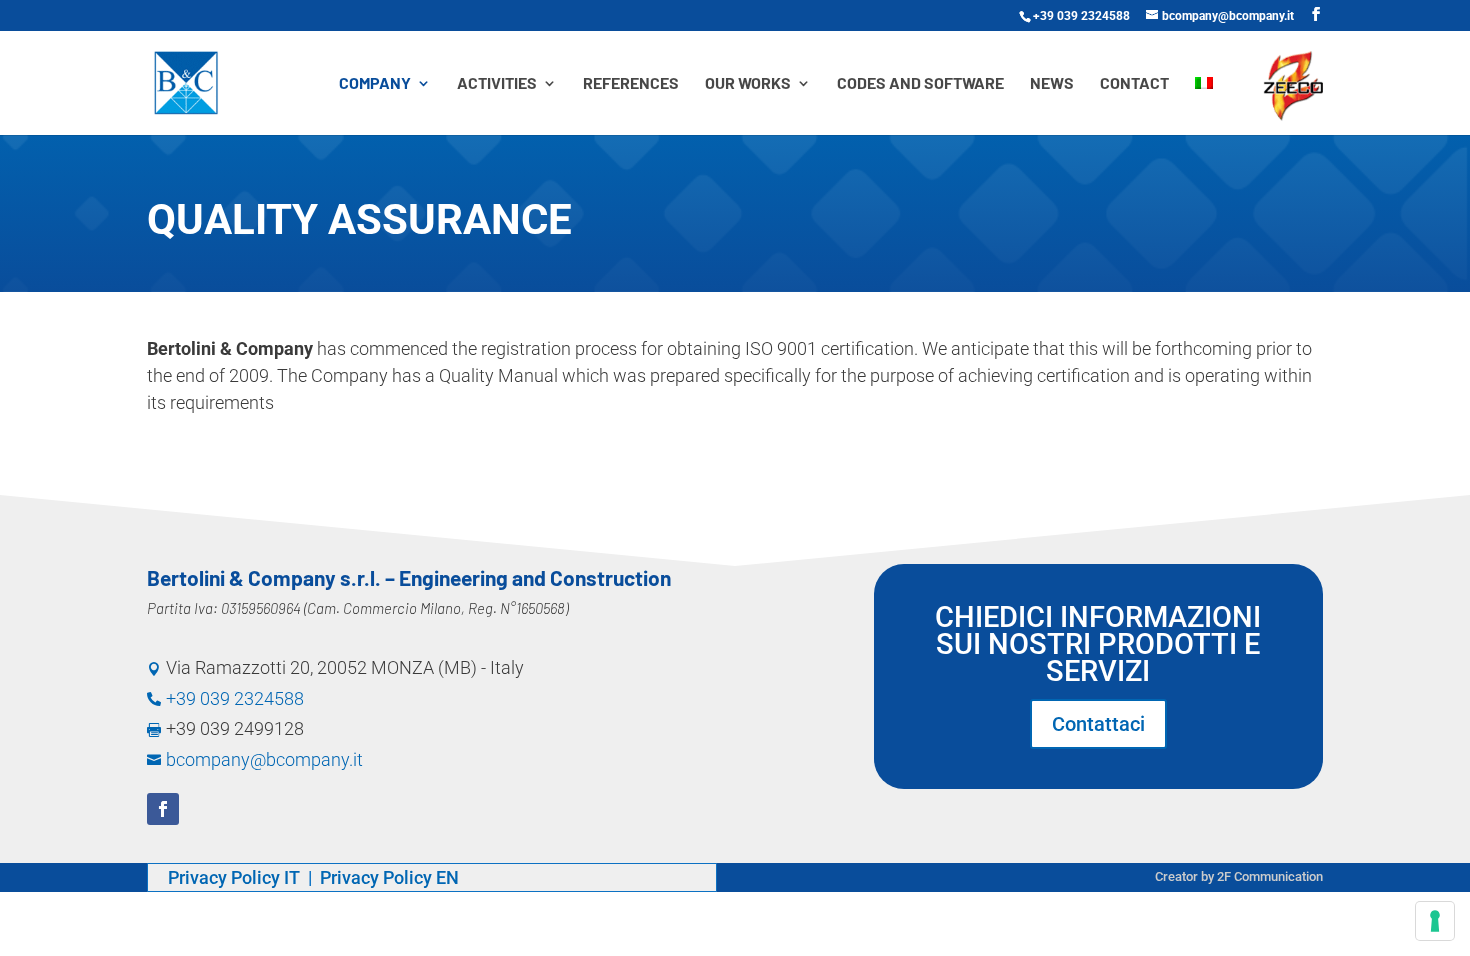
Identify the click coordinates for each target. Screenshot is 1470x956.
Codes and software (920, 84)
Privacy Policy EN (389, 877)
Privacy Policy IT (236, 877)
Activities (497, 84)
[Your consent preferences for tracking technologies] (1435, 921)
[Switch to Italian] (1204, 105)
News (1052, 84)
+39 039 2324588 (1081, 16)
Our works (748, 84)
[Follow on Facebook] (163, 809)
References (631, 84)
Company (375, 84)
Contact (1134, 84)
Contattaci (1098, 724)
